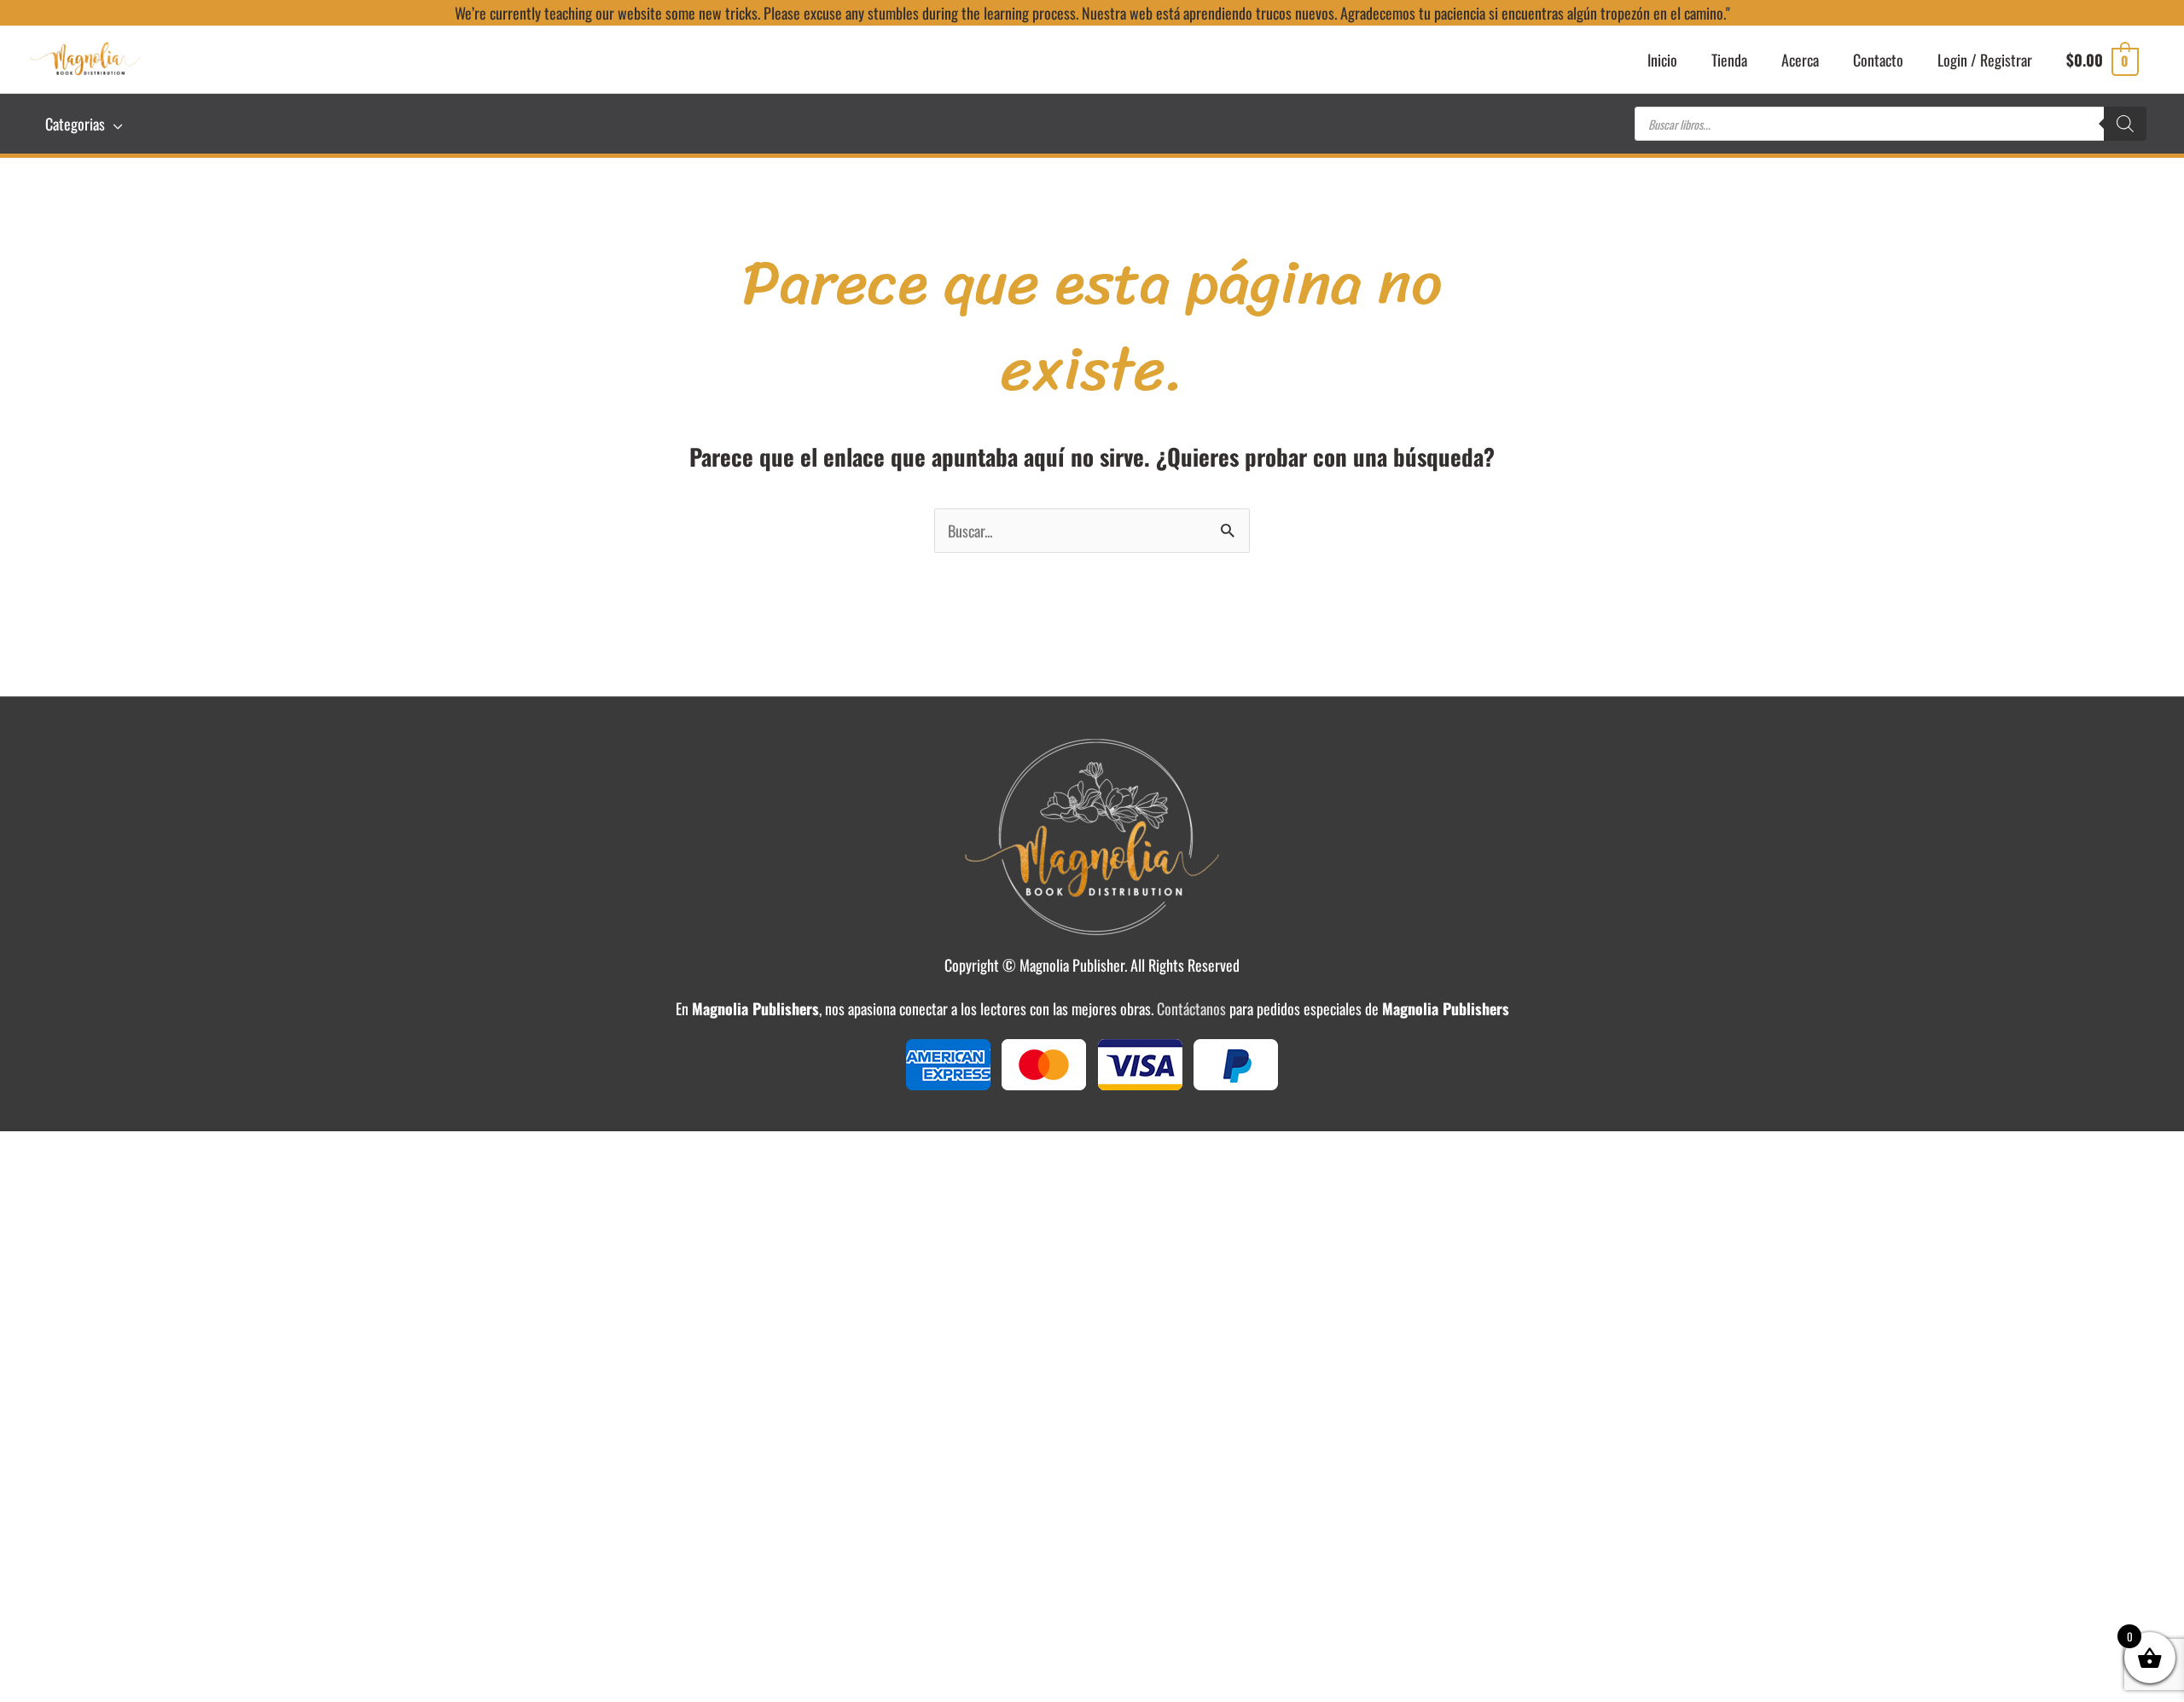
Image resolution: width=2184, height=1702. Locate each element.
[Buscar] (2125, 124)
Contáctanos (1191, 1008)
